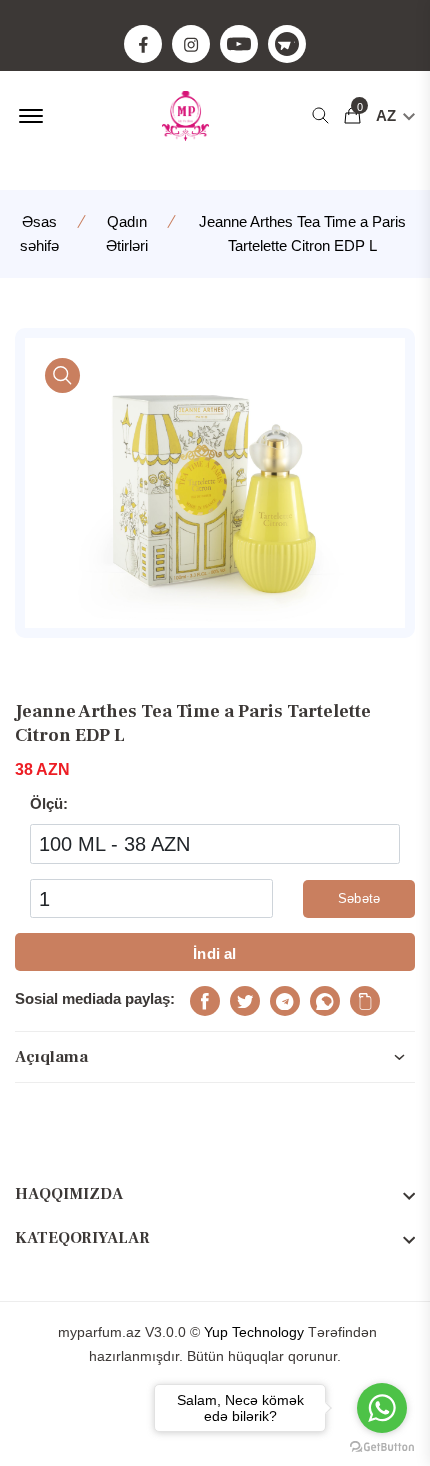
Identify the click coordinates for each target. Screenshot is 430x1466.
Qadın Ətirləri (127, 233)
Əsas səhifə (39, 233)
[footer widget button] (215, 1194)
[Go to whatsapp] (382, 1408)
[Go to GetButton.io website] (382, 1446)
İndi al (214, 953)
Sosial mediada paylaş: (95, 998)
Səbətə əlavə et (359, 904)
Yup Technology (254, 1332)
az (388, 115)
